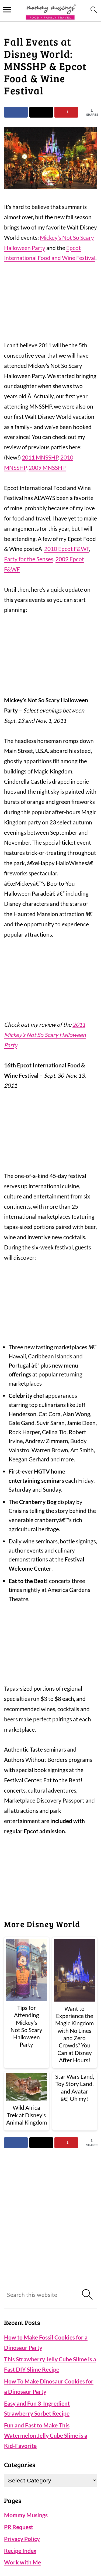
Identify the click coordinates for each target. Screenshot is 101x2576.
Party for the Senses (29, 559)
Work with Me (22, 2562)
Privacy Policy (22, 2539)
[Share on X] (41, 112)
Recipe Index (20, 2551)
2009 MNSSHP (47, 467)
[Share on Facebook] (16, 112)
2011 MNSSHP (40, 457)
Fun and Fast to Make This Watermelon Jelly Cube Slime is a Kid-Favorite (46, 2435)
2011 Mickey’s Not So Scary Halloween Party (45, 1035)
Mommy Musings (26, 2515)
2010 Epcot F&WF (67, 549)
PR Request (19, 2527)
